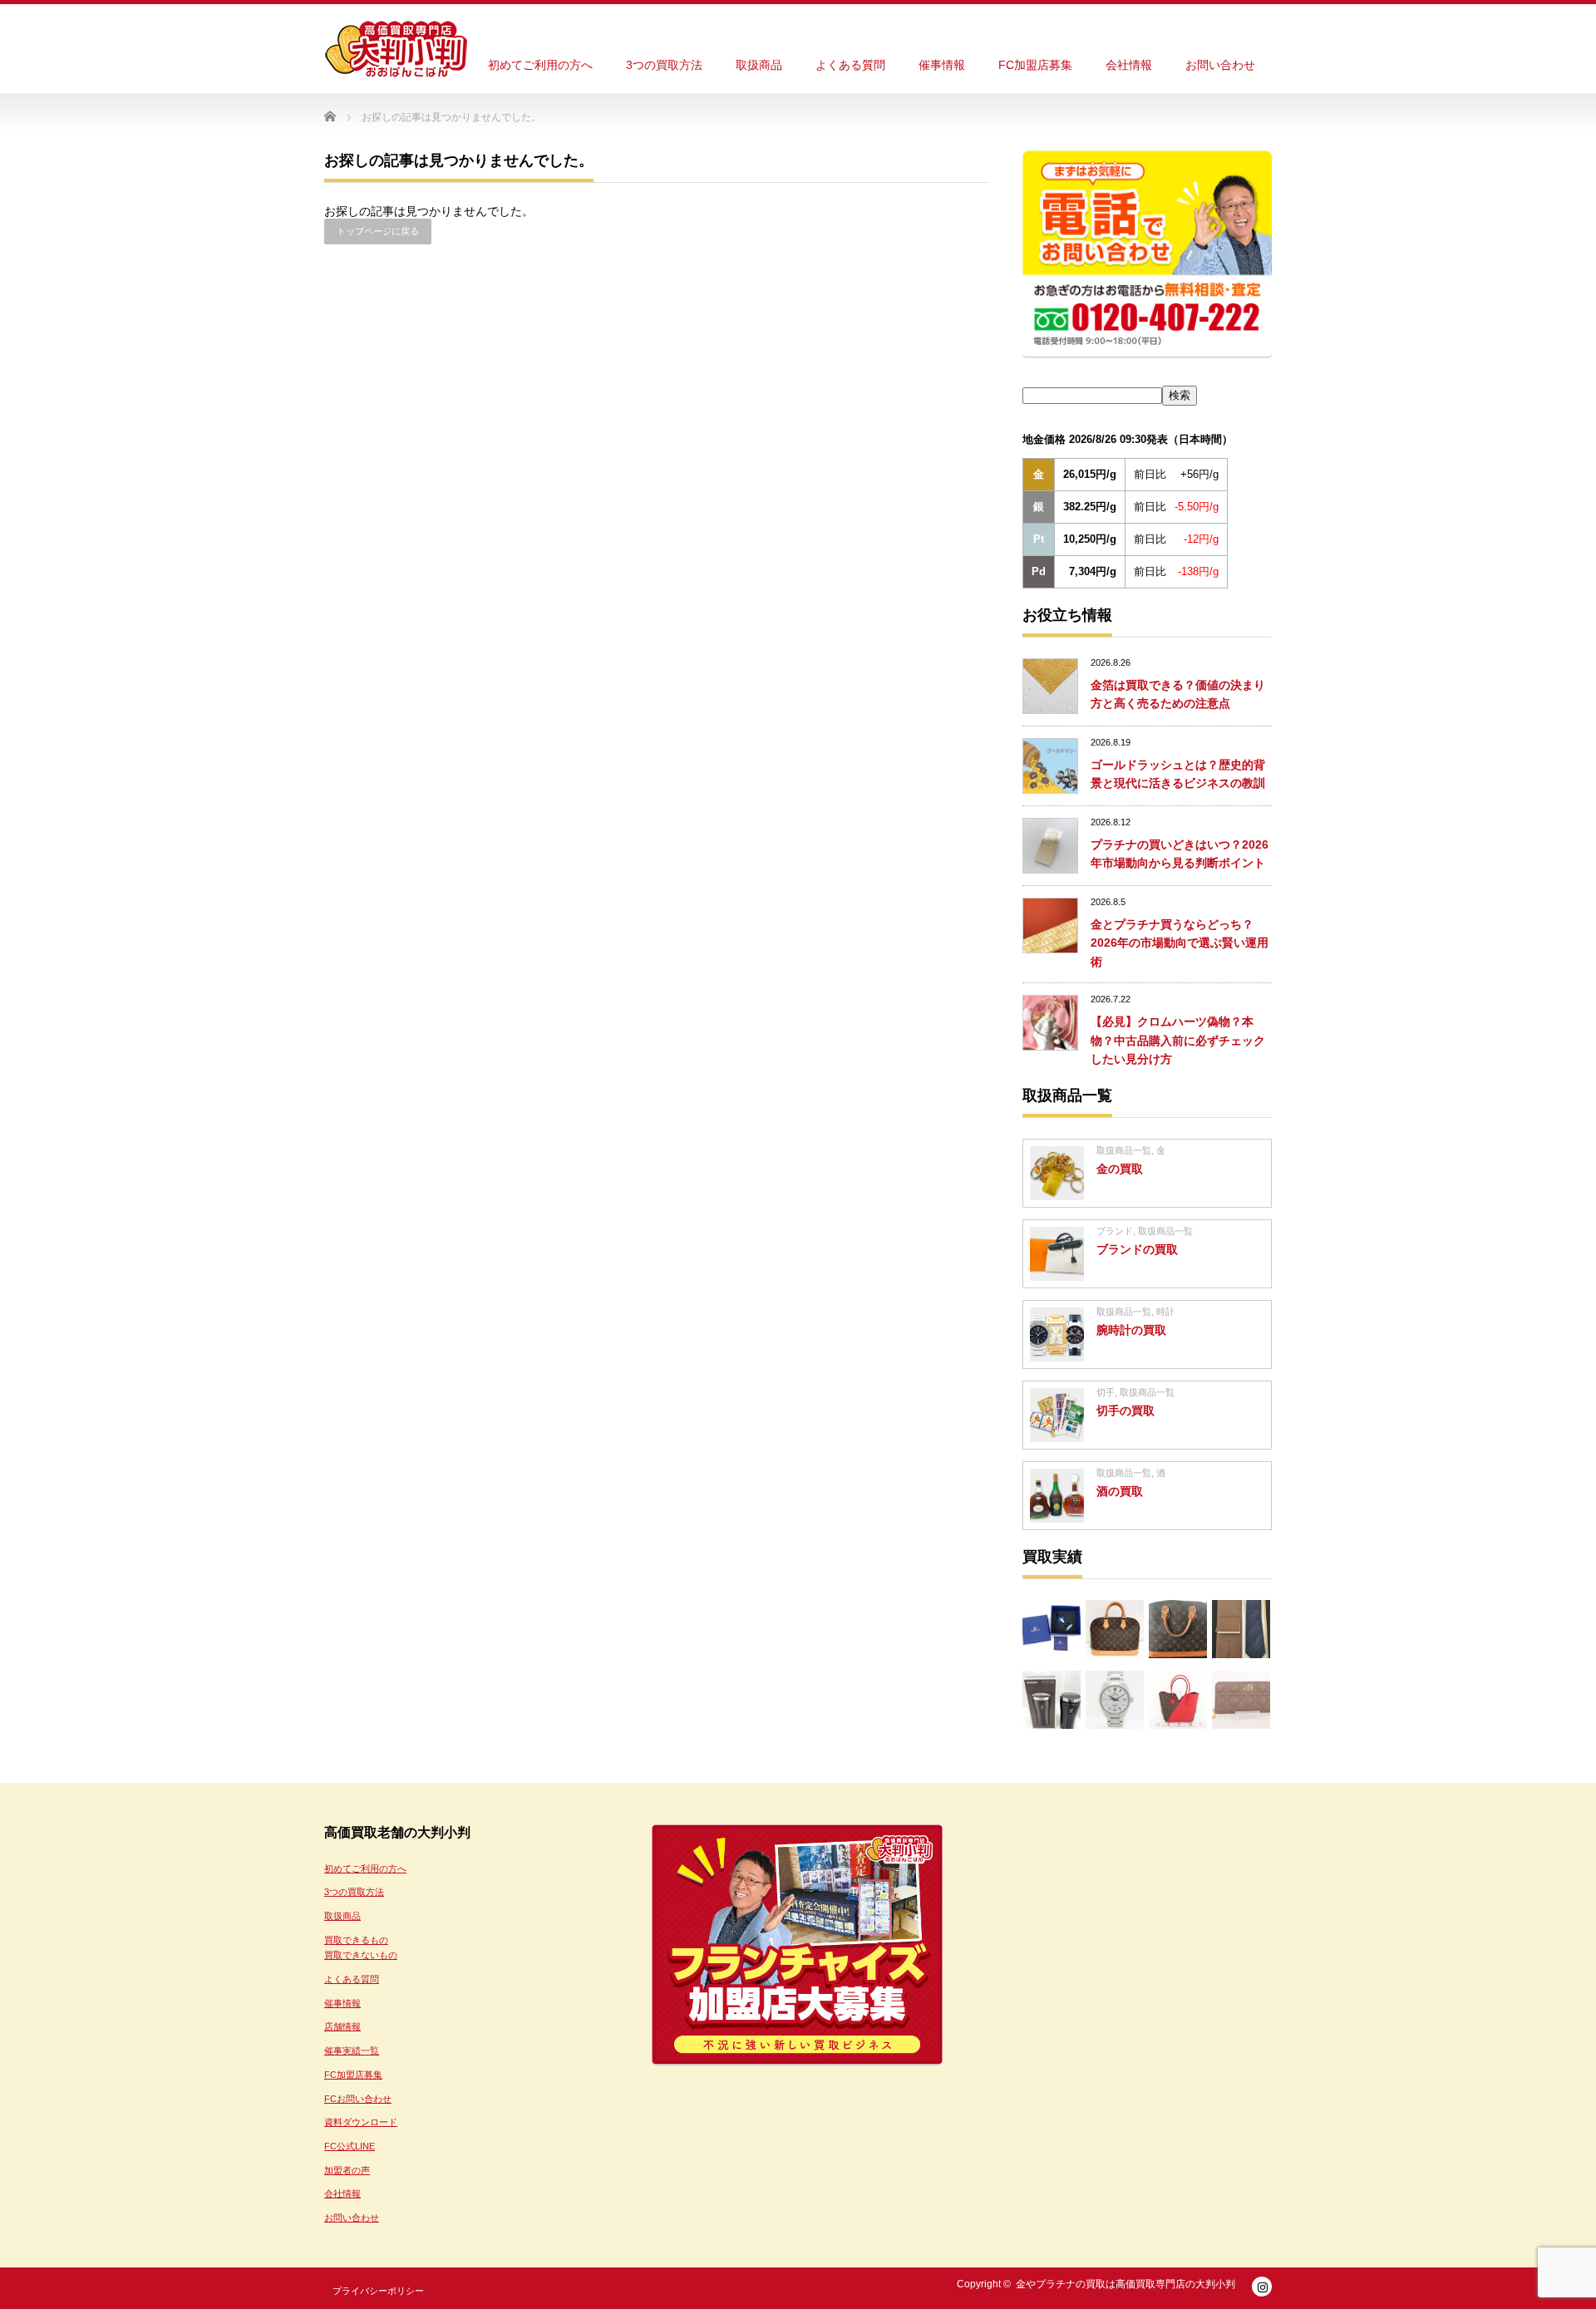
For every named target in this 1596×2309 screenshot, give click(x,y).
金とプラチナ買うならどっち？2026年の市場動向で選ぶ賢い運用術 (1180, 943)
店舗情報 (342, 2026)
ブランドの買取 (1137, 1249)
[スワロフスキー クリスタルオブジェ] (1052, 1629)
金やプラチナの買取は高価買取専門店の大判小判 (1126, 2284)
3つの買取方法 (664, 65)
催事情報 (942, 65)
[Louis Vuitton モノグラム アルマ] (1178, 1629)
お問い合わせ (1220, 65)
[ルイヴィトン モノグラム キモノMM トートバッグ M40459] (1178, 1700)
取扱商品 (759, 65)
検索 (1180, 395)
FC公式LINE (350, 2146)
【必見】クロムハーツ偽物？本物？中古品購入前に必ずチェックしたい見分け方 (1178, 1040)
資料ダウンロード (361, 2122)
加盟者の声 (347, 2170)
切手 (1106, 1392)
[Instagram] (1262, 2287)
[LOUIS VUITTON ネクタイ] (1241, 1629)
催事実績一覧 (352, 2051)
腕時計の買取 (1131, 1330)
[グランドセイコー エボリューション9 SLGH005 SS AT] (1115, 1700)
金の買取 (1120, 1169)
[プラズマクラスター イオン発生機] (1052, 1700)
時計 (1165, 1312)
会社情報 (1129, 65)
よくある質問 (850, 65)
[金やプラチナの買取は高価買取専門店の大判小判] (396, 50)
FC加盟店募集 (1035, 65)
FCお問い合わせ (358, 2099)
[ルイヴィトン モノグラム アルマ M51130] (1115, 1629)
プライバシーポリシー (378, 2291)
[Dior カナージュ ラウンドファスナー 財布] (1241, 1700)
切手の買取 (1126, 1411)
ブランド (1115, 1231)
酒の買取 (1120, 1491)
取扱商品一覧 (1124, 1150)
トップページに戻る (378, 231)
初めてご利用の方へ (540, 65)
